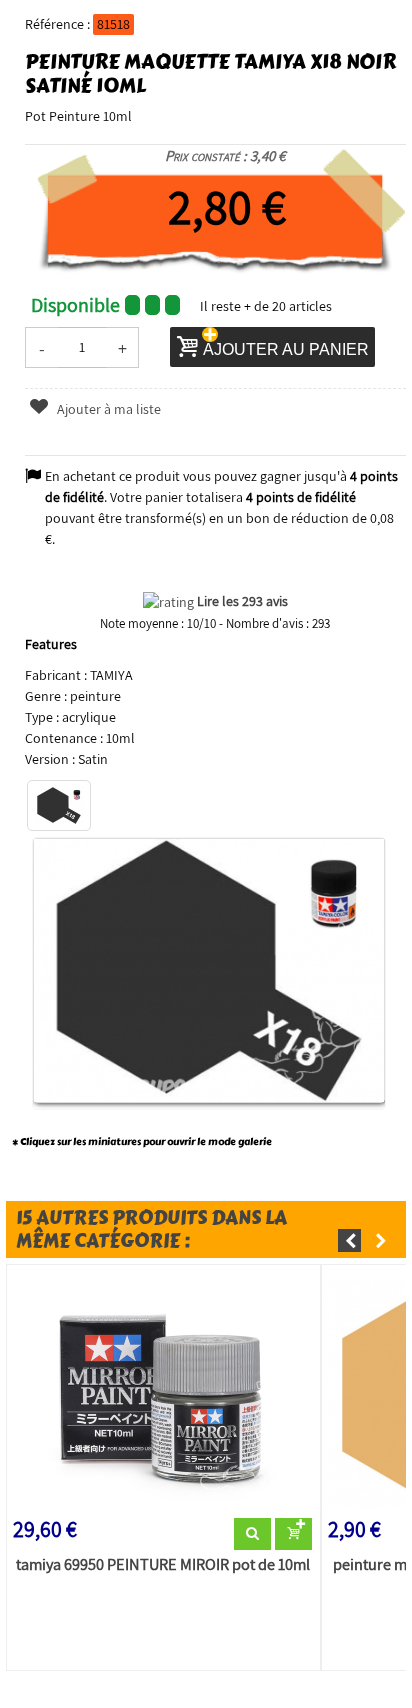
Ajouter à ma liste (107, 409)
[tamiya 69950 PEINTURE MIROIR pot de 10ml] (163, 1395)
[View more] (252, 1534)
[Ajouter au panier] (293, 1534)
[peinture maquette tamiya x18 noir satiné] (59, 806)
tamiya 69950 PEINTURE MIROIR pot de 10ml (163, 1565)
